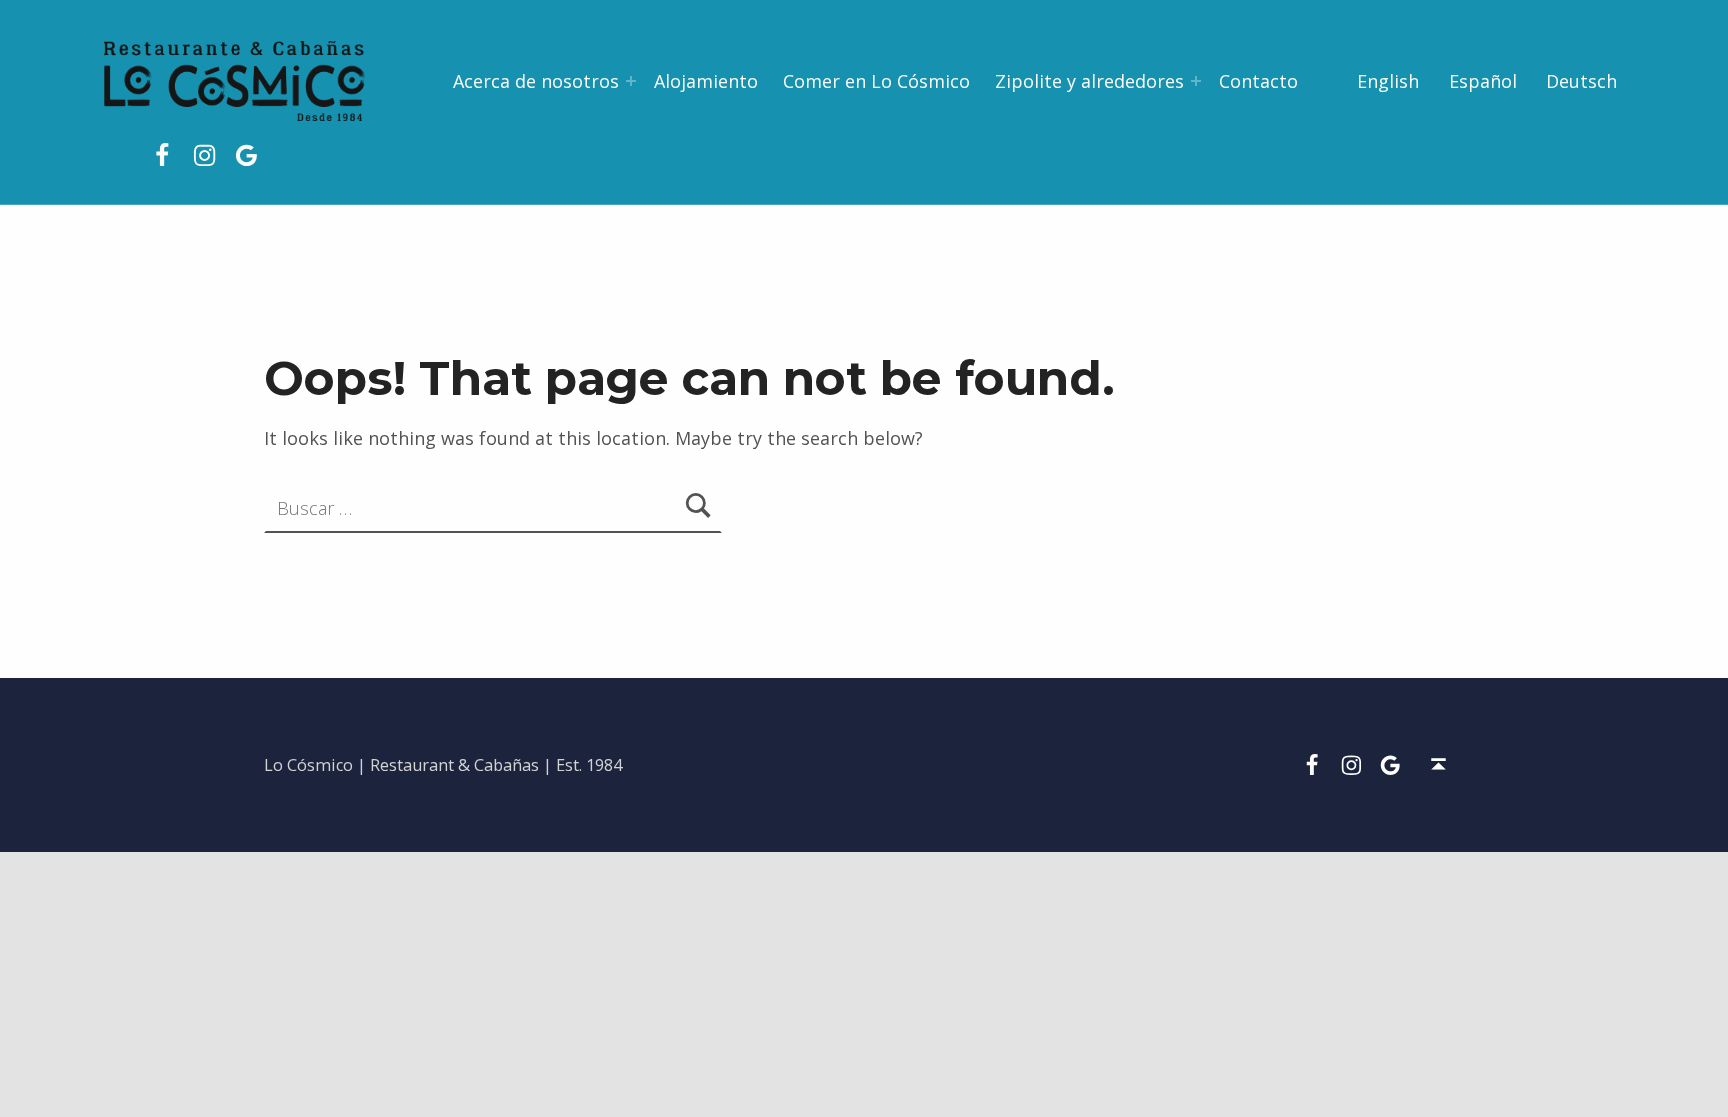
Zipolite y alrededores (1089, 81)
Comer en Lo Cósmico (876, 81)
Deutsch (1581, 81)
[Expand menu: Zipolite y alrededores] (1196, 81)
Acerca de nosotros (536, 81)
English (1388, 81)
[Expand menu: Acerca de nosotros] (631, 81)
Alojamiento (706, 81)
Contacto (1258, 81)
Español (1483, 81)
